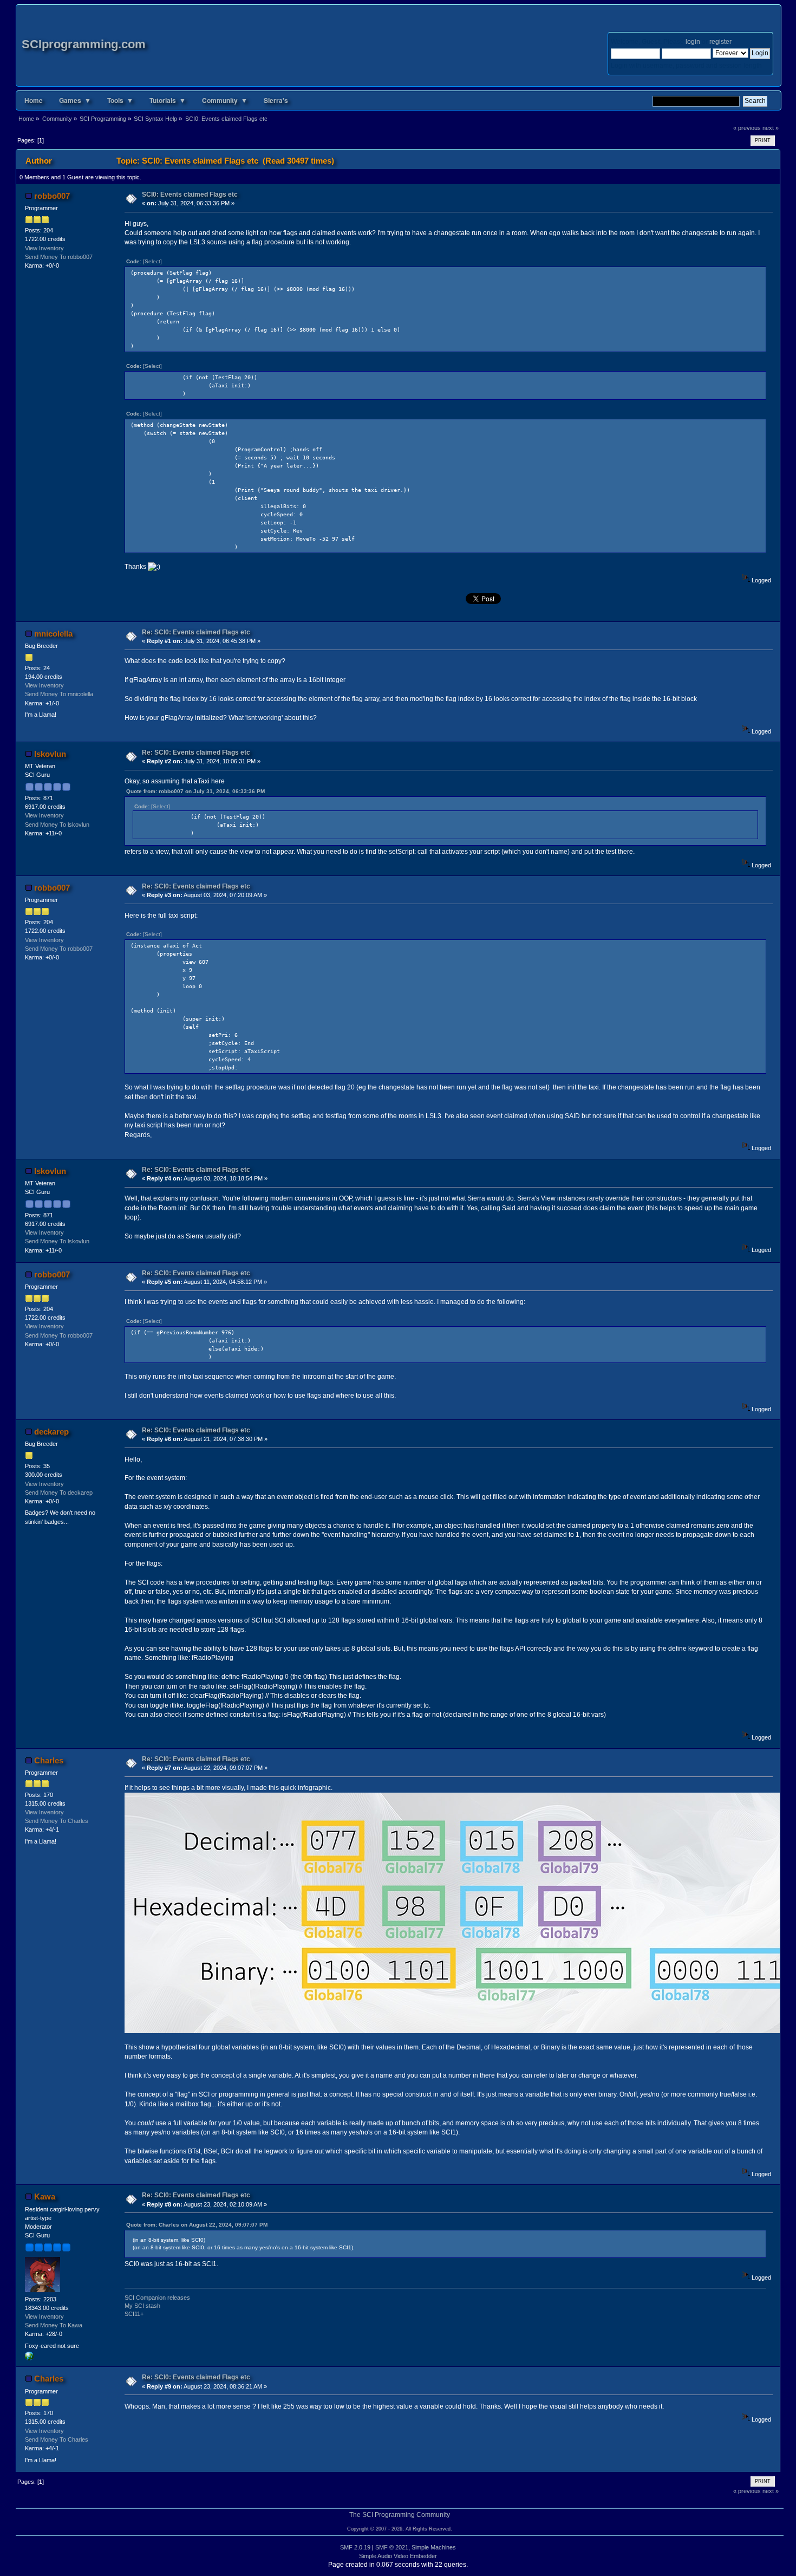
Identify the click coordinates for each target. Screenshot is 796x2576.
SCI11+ (134, 2314)
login (693, 42)
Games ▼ (75, 100)
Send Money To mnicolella (59, 694)
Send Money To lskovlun (57, 825)
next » (771, 128)
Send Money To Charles (57, 1821)
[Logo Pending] (29, 2358)
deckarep (51, 1432)
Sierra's (276, 100)
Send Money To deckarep (59, 1493)
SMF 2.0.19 (355, 2547)
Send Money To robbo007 (59, 257)
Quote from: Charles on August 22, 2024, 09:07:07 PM (197, 2225)
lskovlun (50, 754)
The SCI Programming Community (400, 2515)
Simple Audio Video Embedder (398, 2556)
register (720, 42)
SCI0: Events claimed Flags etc (190, 194)
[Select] (152, 261)
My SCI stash (142, 2306)
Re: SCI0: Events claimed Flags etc (196, 632)
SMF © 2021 (392, 2547)
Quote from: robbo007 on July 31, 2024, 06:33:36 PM (195, 791)
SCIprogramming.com (84, 44)
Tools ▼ (120, 100)
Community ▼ (225, 100)
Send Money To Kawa (54, 2325)
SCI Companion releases (157, 2298)
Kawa (45, 2197)
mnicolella (53, 634)
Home (34, 100)
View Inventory (44, 248)
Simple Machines (434, 2547)
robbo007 (52, 196)
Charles (49, 1760)
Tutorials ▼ (168, 100)
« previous (747, 128)
